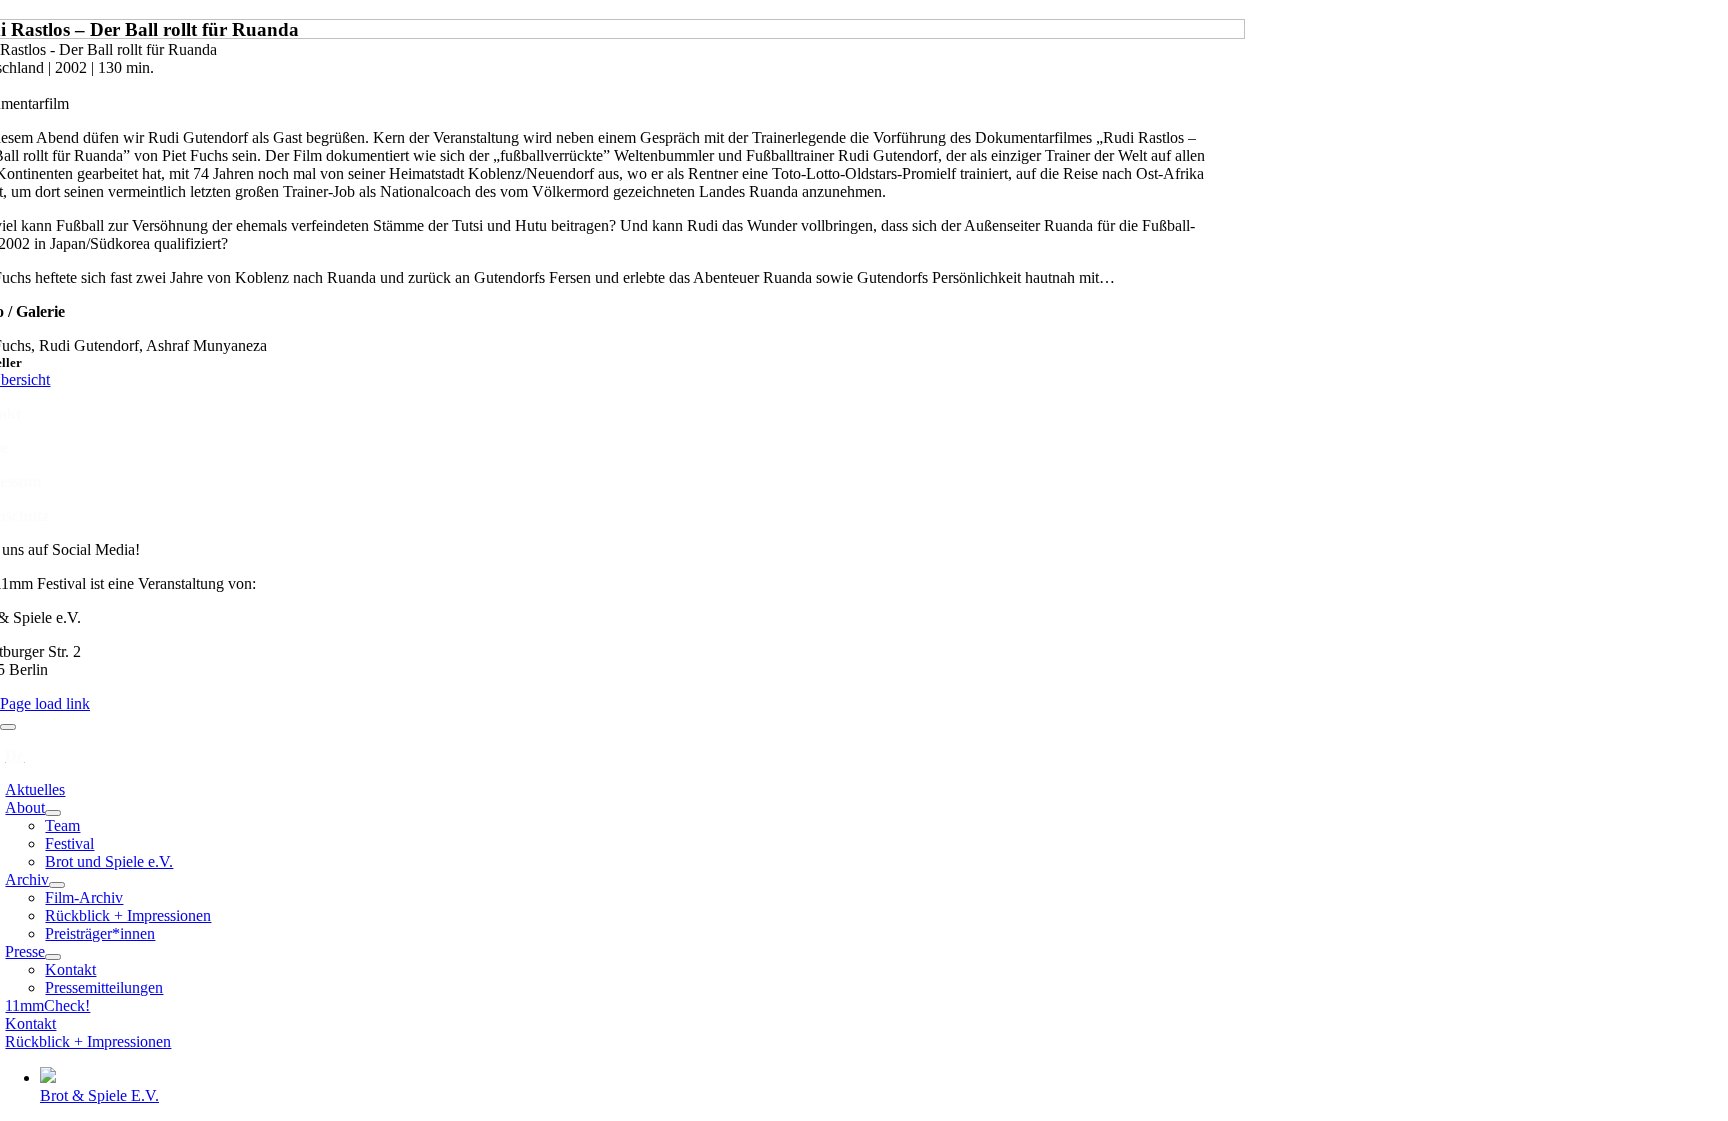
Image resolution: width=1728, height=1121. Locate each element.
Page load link (45, 703)
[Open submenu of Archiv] (57, 885)
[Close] (8, 727)
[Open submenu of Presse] (53, 957)
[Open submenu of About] (53, 813)
